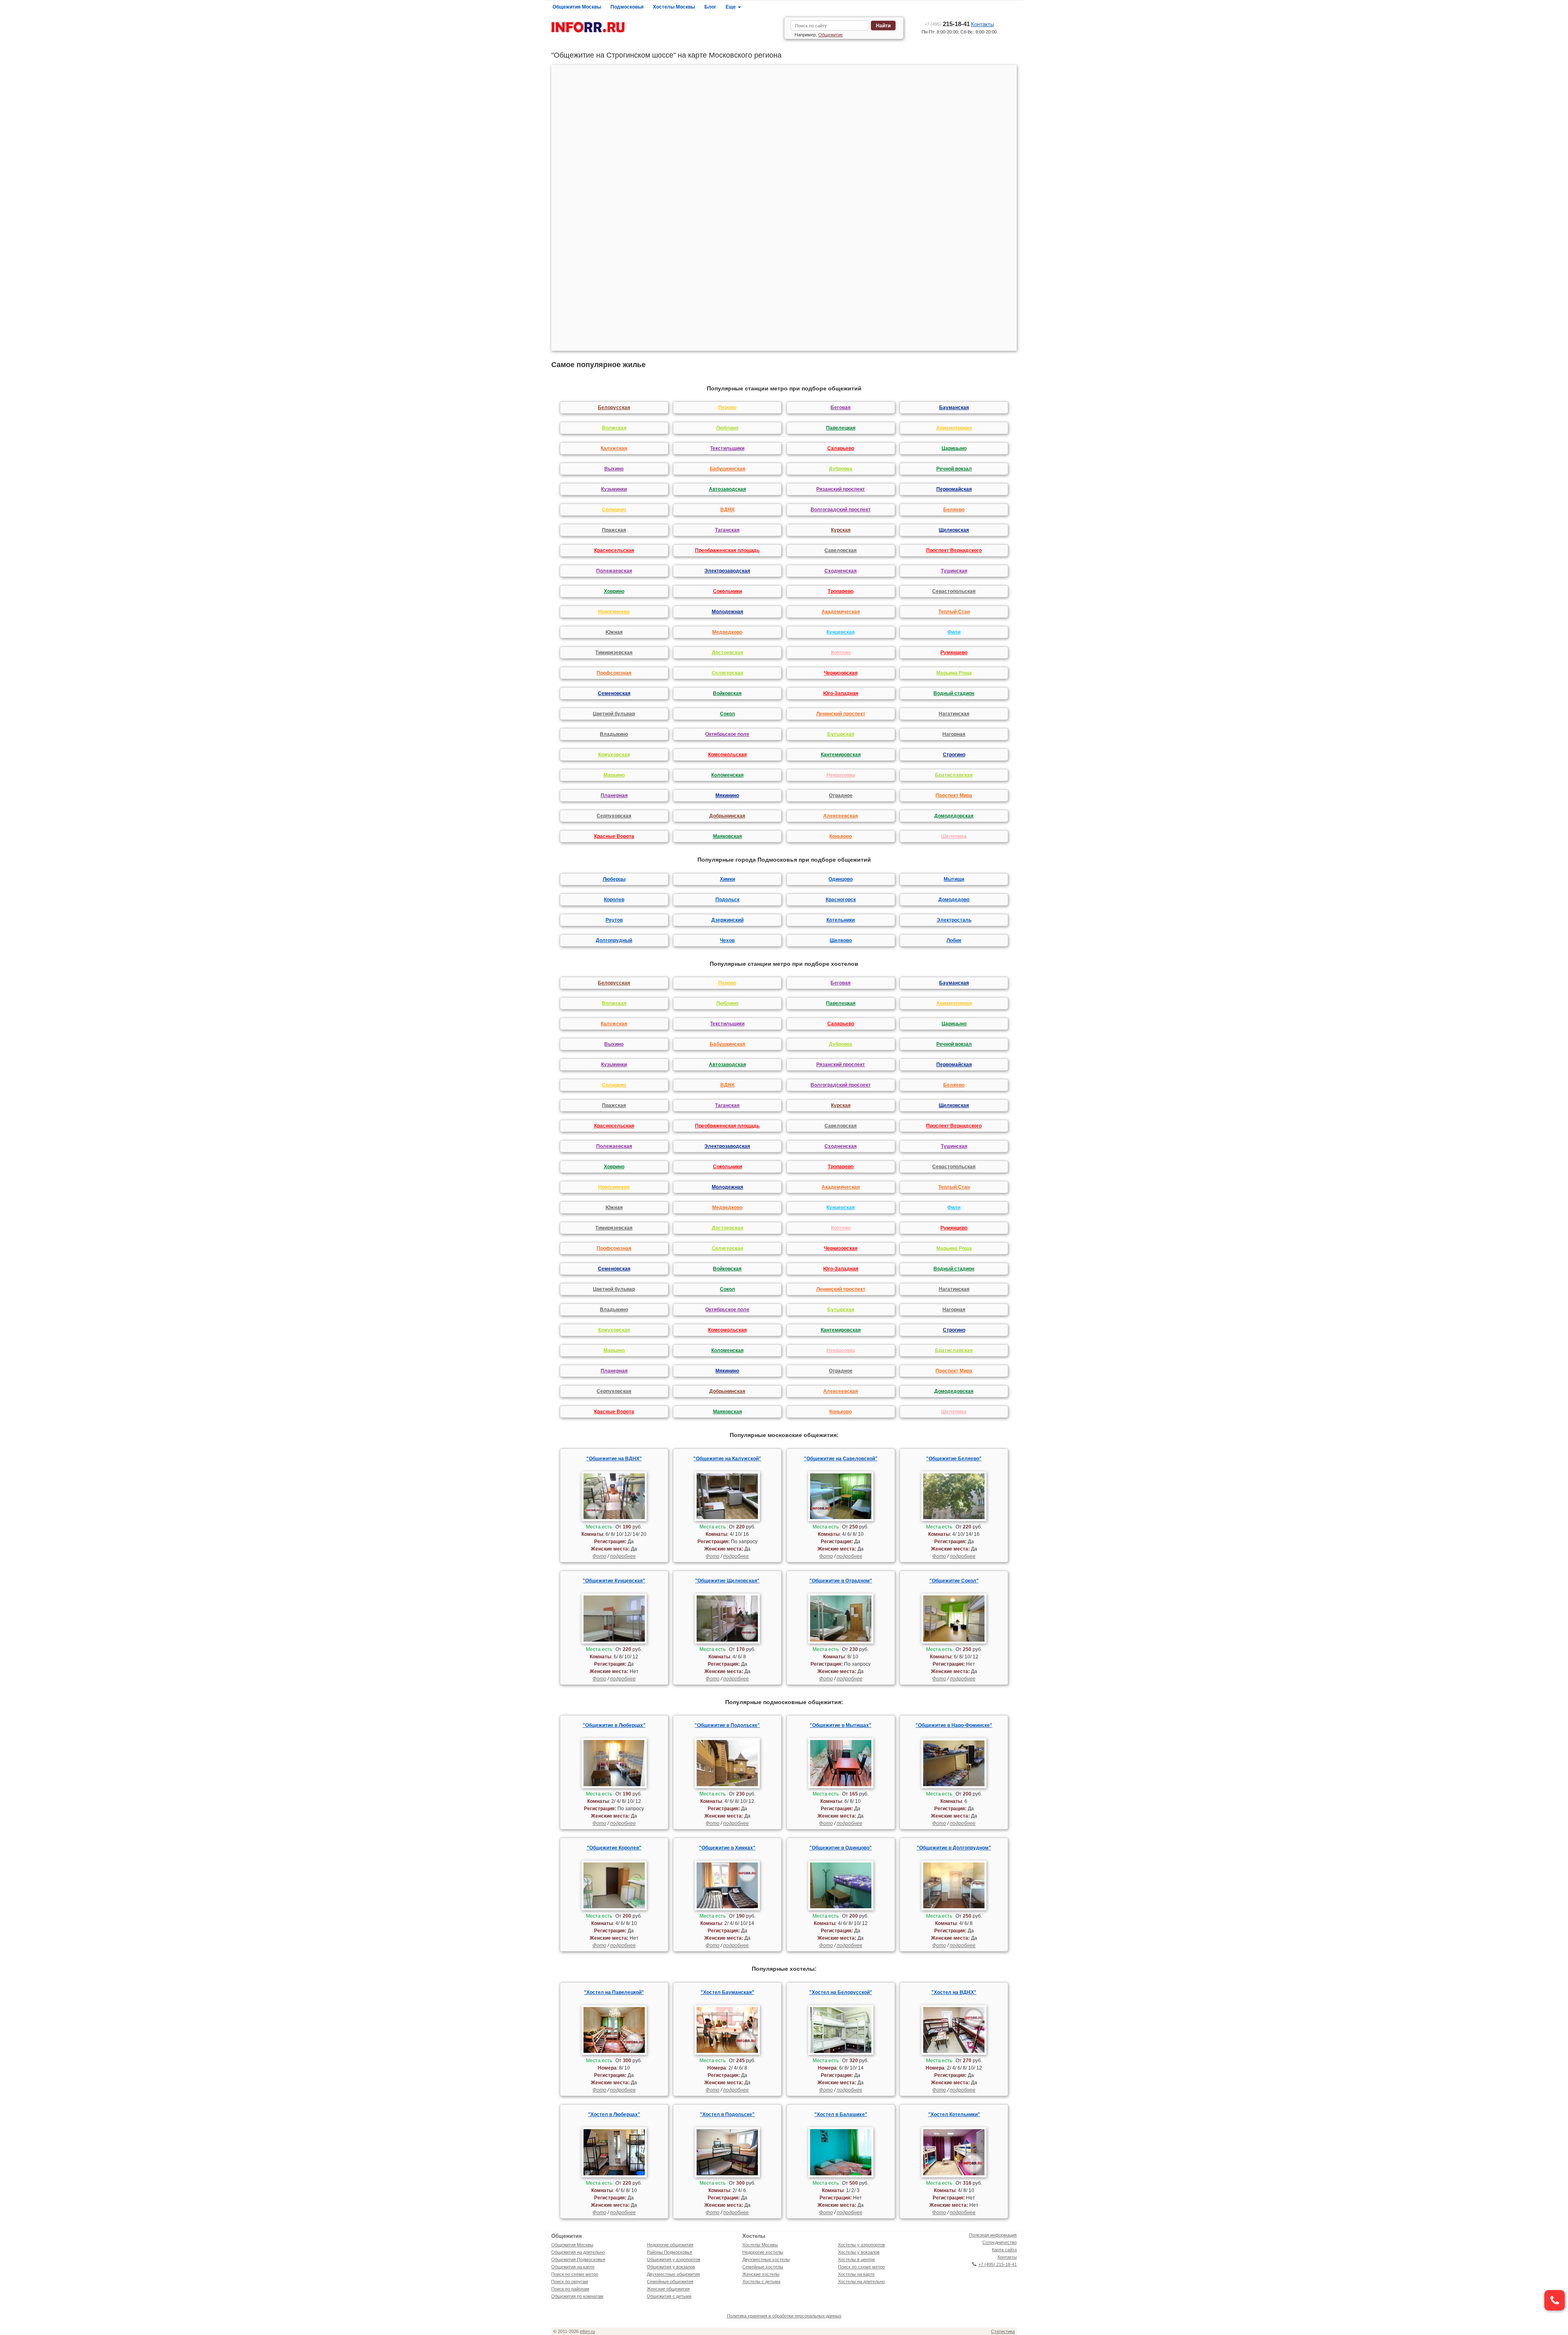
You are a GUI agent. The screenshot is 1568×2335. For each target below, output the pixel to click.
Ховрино (614, 591)
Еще (731, 7)
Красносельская (614, 550)
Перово (727, 408)
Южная (614, 632)
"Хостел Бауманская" (727, 1992)
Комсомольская (727, 755)
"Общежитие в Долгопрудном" (954, 1848)
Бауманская (954, 408)
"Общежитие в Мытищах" (841, 1725)
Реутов (614, 920)
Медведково (727, 632)
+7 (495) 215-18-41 (998, 2264)
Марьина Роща (954, 673)
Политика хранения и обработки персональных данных (784, 2316)
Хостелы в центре (856, 2259)
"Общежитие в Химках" (727, 1848)
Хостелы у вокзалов (859, 2252)
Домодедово (954, 900)
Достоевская (727, 653)
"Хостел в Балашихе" (841, 2114)
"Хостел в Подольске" (727, 2114)
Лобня (954, 940)
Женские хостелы (761, 2274)
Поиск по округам (570, 2282)
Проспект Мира (954, 795)
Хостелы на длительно (861, 2282)
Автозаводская (727, 489)
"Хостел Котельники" (954, 2114)
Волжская (614, 428)
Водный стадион (954, 693)
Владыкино (614, 734)
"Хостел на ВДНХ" (954, 1992)
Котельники (841, 920)
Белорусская (614, 408)
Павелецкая (841, 428)
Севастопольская (954, 591)
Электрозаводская (727, 571)
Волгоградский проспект (841, 510)
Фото (599, 1556)
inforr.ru (587, 2331)
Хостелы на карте (856, 2274)
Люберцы (614, 879)
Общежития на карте (573, 2267)
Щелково (841, 940)
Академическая (841, 612)
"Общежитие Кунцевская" (614, 1581)
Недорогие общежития (670, 2245)
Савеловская (841, 550)
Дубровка (841, 469)
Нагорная (954, 734)
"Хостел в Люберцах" (614, 2114)
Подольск (727, 900)
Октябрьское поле (727, 734)
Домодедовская (954, 816)
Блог (710, 7)
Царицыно (954, 448)
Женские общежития (668, 2289)
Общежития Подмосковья (578, 2259)
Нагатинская (954, 714)
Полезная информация (993, 2235)
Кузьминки (614, 489)
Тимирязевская (614, 653)
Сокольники (727, 591)
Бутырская (841, 734)
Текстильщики (727, 448)
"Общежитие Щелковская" (727, 1581)
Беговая (841, 408)
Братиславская (954, 775)
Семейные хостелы (763, 2267)
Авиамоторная (954, 428)
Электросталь (954, 920)
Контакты (982, 24)
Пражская (614, 530)
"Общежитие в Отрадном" (841, 1581)
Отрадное (841, 795)
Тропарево (841, 591)
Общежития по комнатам (577, 2296)
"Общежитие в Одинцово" (841, 1848)
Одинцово (841, 879)
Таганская (727, 530)
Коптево (841, 653)
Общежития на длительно (578, 2252)
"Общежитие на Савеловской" (841, 1459)
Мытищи (954, 879)
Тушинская (954, 571)
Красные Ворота (614, 836)
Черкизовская (841, 673)
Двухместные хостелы (766, 2259)
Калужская (614, 448)
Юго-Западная (841, 693)
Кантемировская (841, 755)
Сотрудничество (1000, 2242)
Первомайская (954, 489)
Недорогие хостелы (763, 2252)
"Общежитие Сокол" (954, 1581)
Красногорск (841, 900)
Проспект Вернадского (954, 550)
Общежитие (831, 35)
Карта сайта (1004, 2250)
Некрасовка (841, 775)
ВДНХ (727, 510)
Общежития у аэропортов (674, 2259)
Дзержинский (727, 920)
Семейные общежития (670, 2282)
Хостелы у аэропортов (861, 2245)
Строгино (954, 755)
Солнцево (614, 510)
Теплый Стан (954, 612)
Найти (883, 26)
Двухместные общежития (673, 2274)
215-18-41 (947, 24)
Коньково (841, 836)
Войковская (727, 693)
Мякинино (727, 795)
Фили (954, 632)
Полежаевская (614, 571)
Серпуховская (614, 816)
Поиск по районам (570, 2289)
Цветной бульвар (614, 714)
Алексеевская (841, 816)
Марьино (614, 775)
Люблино (727, 428)
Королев (614, 900)
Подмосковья (627, 7)
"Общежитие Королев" (614, 1848)
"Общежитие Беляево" (954, 1459)
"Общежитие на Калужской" (727, 1459)
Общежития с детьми (669, 2296)
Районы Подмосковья (669, 2252)
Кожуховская (614, 755)
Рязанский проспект (841, 489)
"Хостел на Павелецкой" (614, 1992)
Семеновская (614, 693)
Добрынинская (727, 816)
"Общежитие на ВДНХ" (614, 1459)
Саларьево (841, 448)
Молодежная (727, 612)
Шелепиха (954, 836)
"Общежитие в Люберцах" (614, 1725)
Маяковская (727, 836)
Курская (841, 530)
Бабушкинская (727, 469)
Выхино (614, 469)
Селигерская (727, 673)
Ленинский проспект (841, 714)
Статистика (1003, 2331)
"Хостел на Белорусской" (841, 1992)
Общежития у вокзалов (671, 2267)
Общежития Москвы (577, 7)
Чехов (727, 940)
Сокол (727, 714)
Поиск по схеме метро (575, 2274)
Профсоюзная (614, 673)
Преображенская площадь (727, 550)
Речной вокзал (954, 469)
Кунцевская (841, 632)
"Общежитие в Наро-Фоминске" (954, 1725)
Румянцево (954, 653)
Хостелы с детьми (761, 2282)
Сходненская (841, 571)
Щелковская (954, 530)
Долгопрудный (614, 940)
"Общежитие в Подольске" (727, 1725)
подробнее (623, 1556)
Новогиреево (614, 612)
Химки (727, 879)
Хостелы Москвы (674, 7)
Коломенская (727, 775)
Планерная (614, 795)
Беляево (954, 510)
